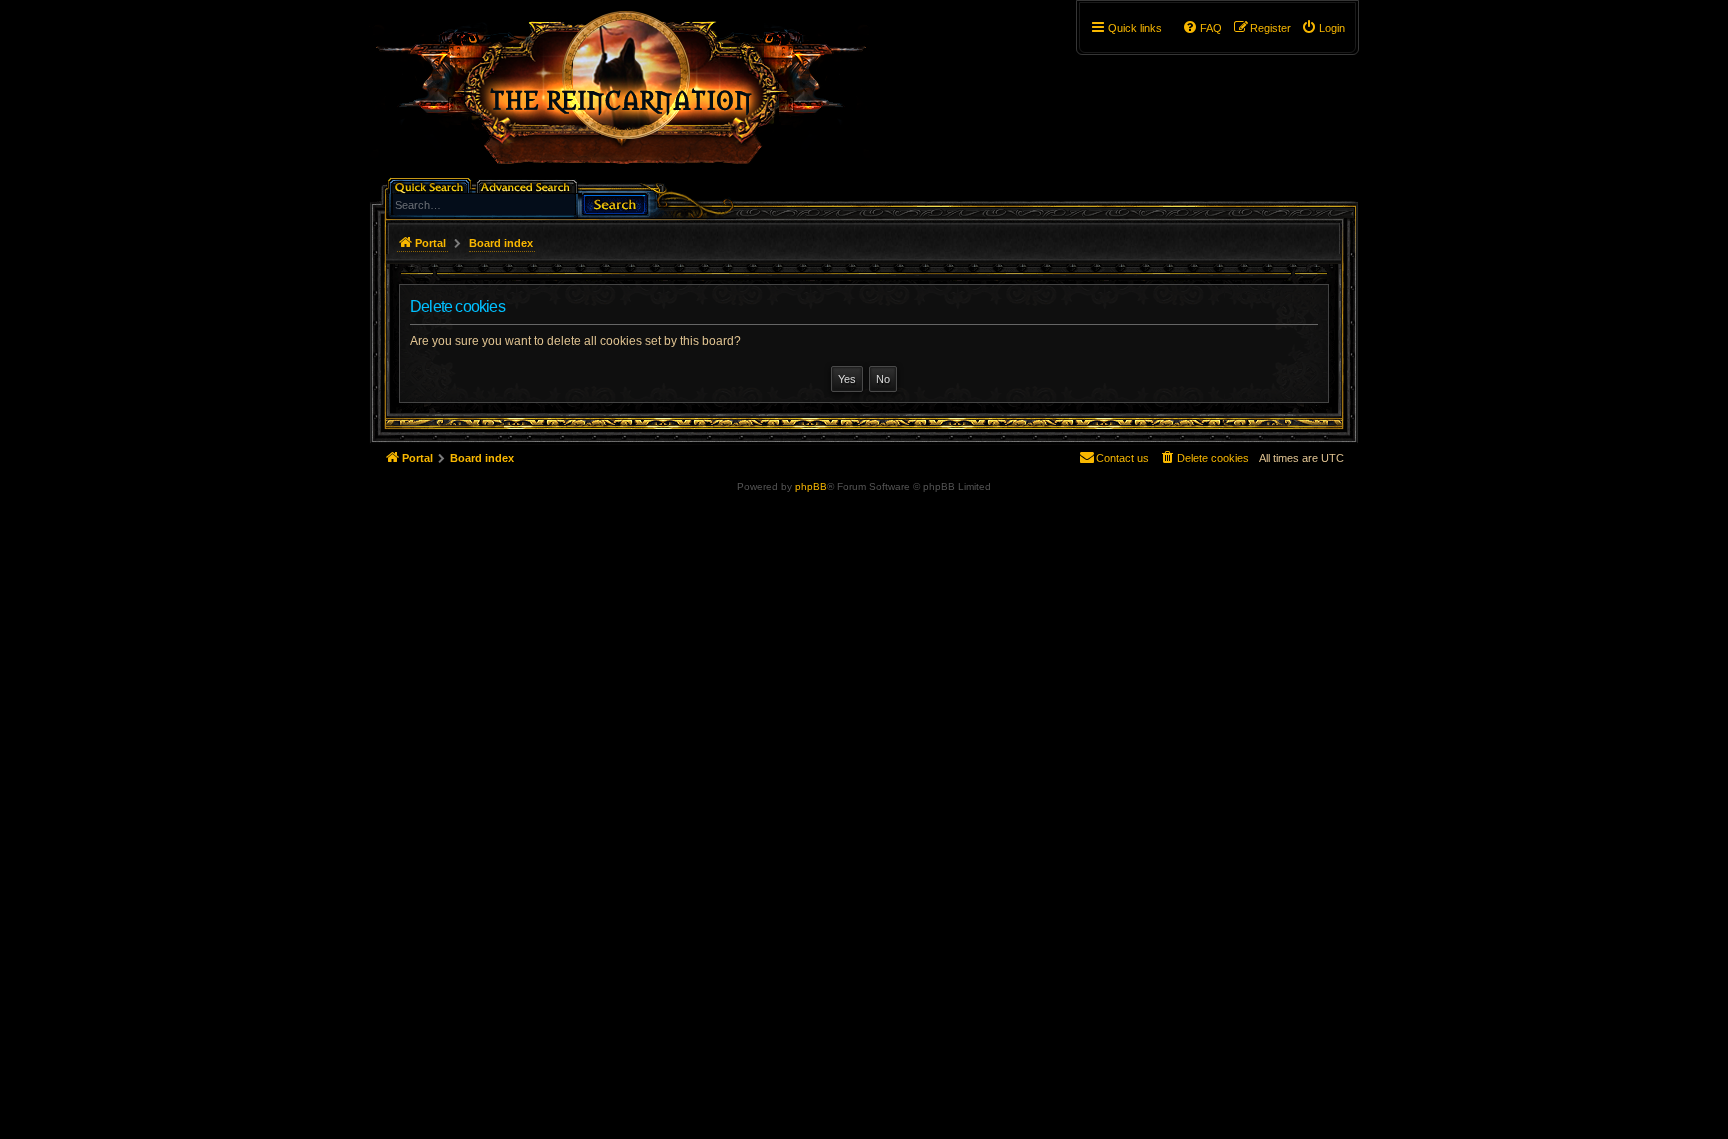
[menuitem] (1323, 28)
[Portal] (631, 96)
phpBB (811, 486)
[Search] (615, 202)
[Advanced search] (528, 185)
